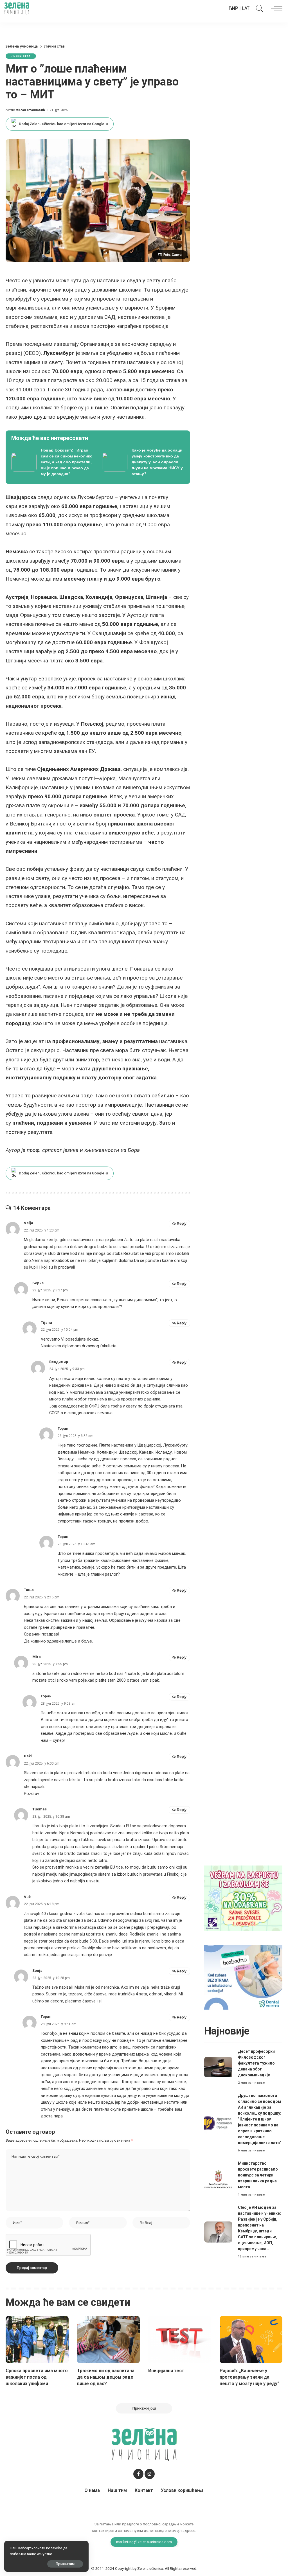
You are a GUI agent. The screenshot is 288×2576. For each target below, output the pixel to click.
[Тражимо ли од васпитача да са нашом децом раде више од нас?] (109, 2340)
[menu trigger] (275, 8)
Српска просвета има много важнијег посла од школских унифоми (37, 2377)
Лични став (21, 56)
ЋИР (233, 8)
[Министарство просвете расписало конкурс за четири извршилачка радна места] (218, 2179)
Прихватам (65, 2564)
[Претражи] (258, 8)
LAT (246, 8)
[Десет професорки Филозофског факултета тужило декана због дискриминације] (218, 2067)
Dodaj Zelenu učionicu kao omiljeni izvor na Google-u (63, 124)
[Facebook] (138, 2474)
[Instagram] (150, 2474)
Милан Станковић (30, 110)
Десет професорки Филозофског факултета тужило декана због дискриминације (256, 2063)
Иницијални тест (166, 2371)
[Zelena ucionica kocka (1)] (243, 1898)
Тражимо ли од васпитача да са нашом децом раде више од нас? (106, 2377)
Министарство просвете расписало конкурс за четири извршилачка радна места (258, 2175)
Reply (182, 1223)
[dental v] (243, 1977)
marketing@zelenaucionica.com (144, 2542)
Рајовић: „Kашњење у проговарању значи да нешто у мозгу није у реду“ (249, 2377)
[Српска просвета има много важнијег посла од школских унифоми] (37, 2340)
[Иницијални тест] (180, 2340)
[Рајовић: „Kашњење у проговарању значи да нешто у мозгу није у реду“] (251, 2340)
